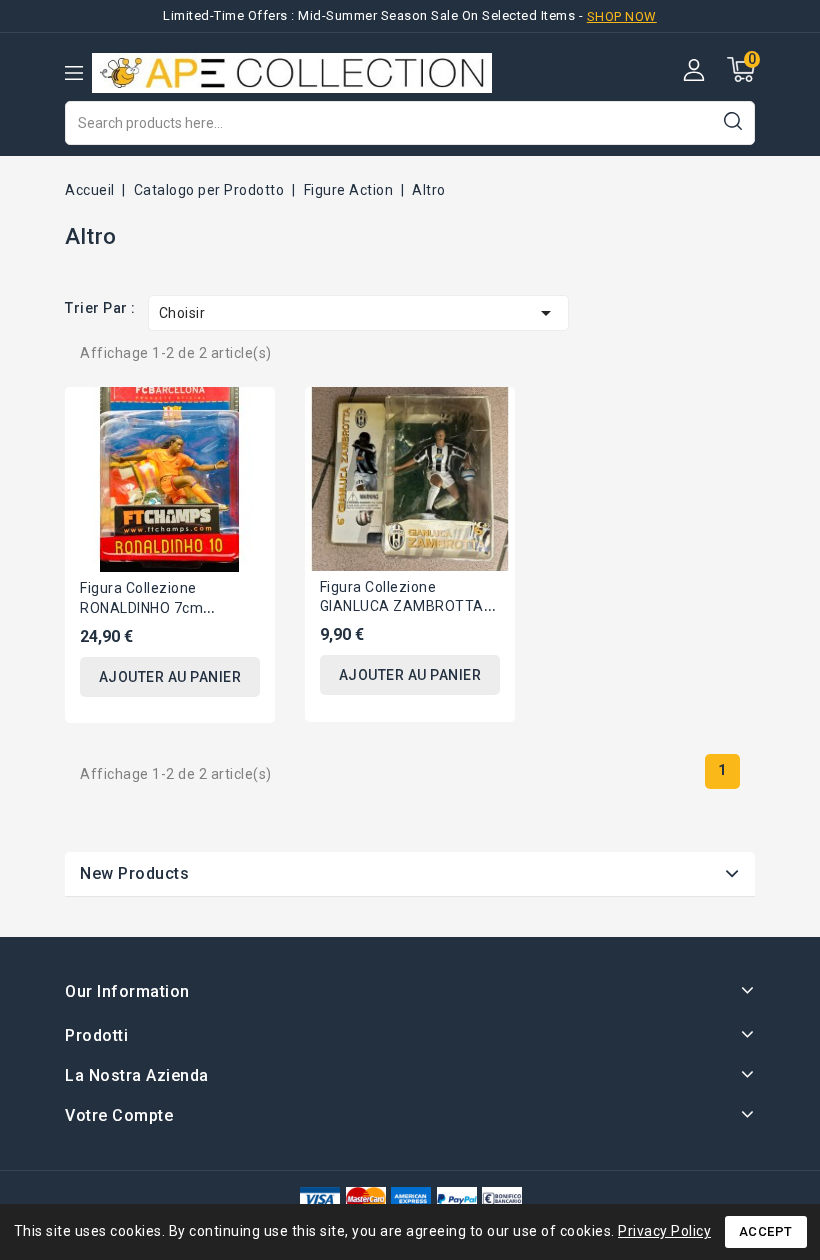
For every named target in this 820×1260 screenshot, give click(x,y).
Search (732, 120)
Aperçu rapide (245, 414)
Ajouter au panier (170, 677)
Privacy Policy (664, 1231)
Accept (766, 1231)
